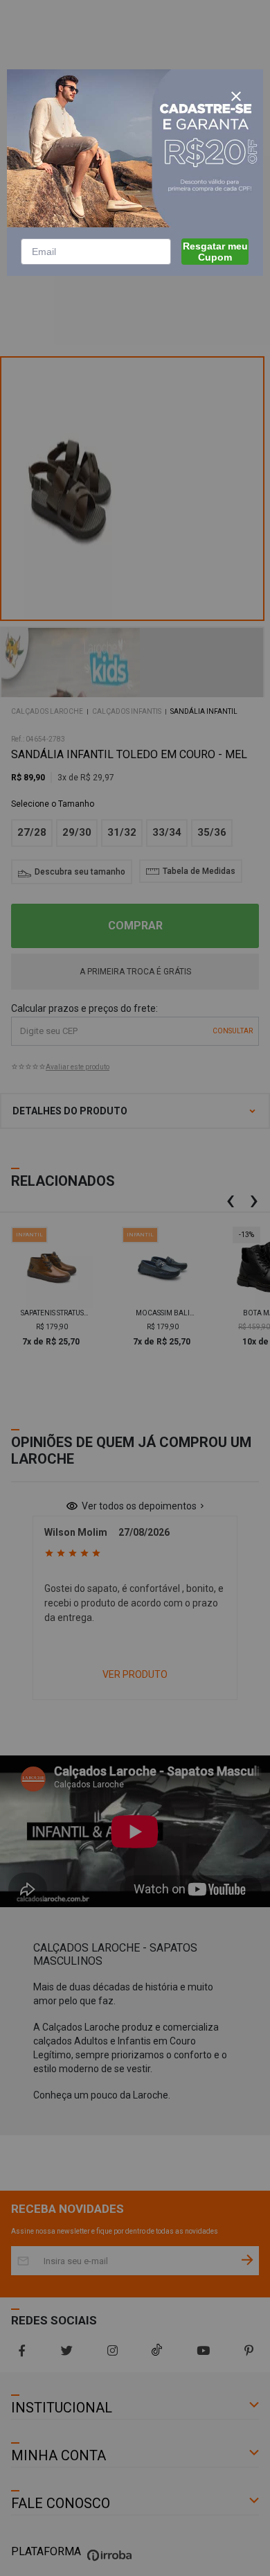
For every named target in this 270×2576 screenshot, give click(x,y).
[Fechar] (236, 96)
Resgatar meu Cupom (215, 252)
